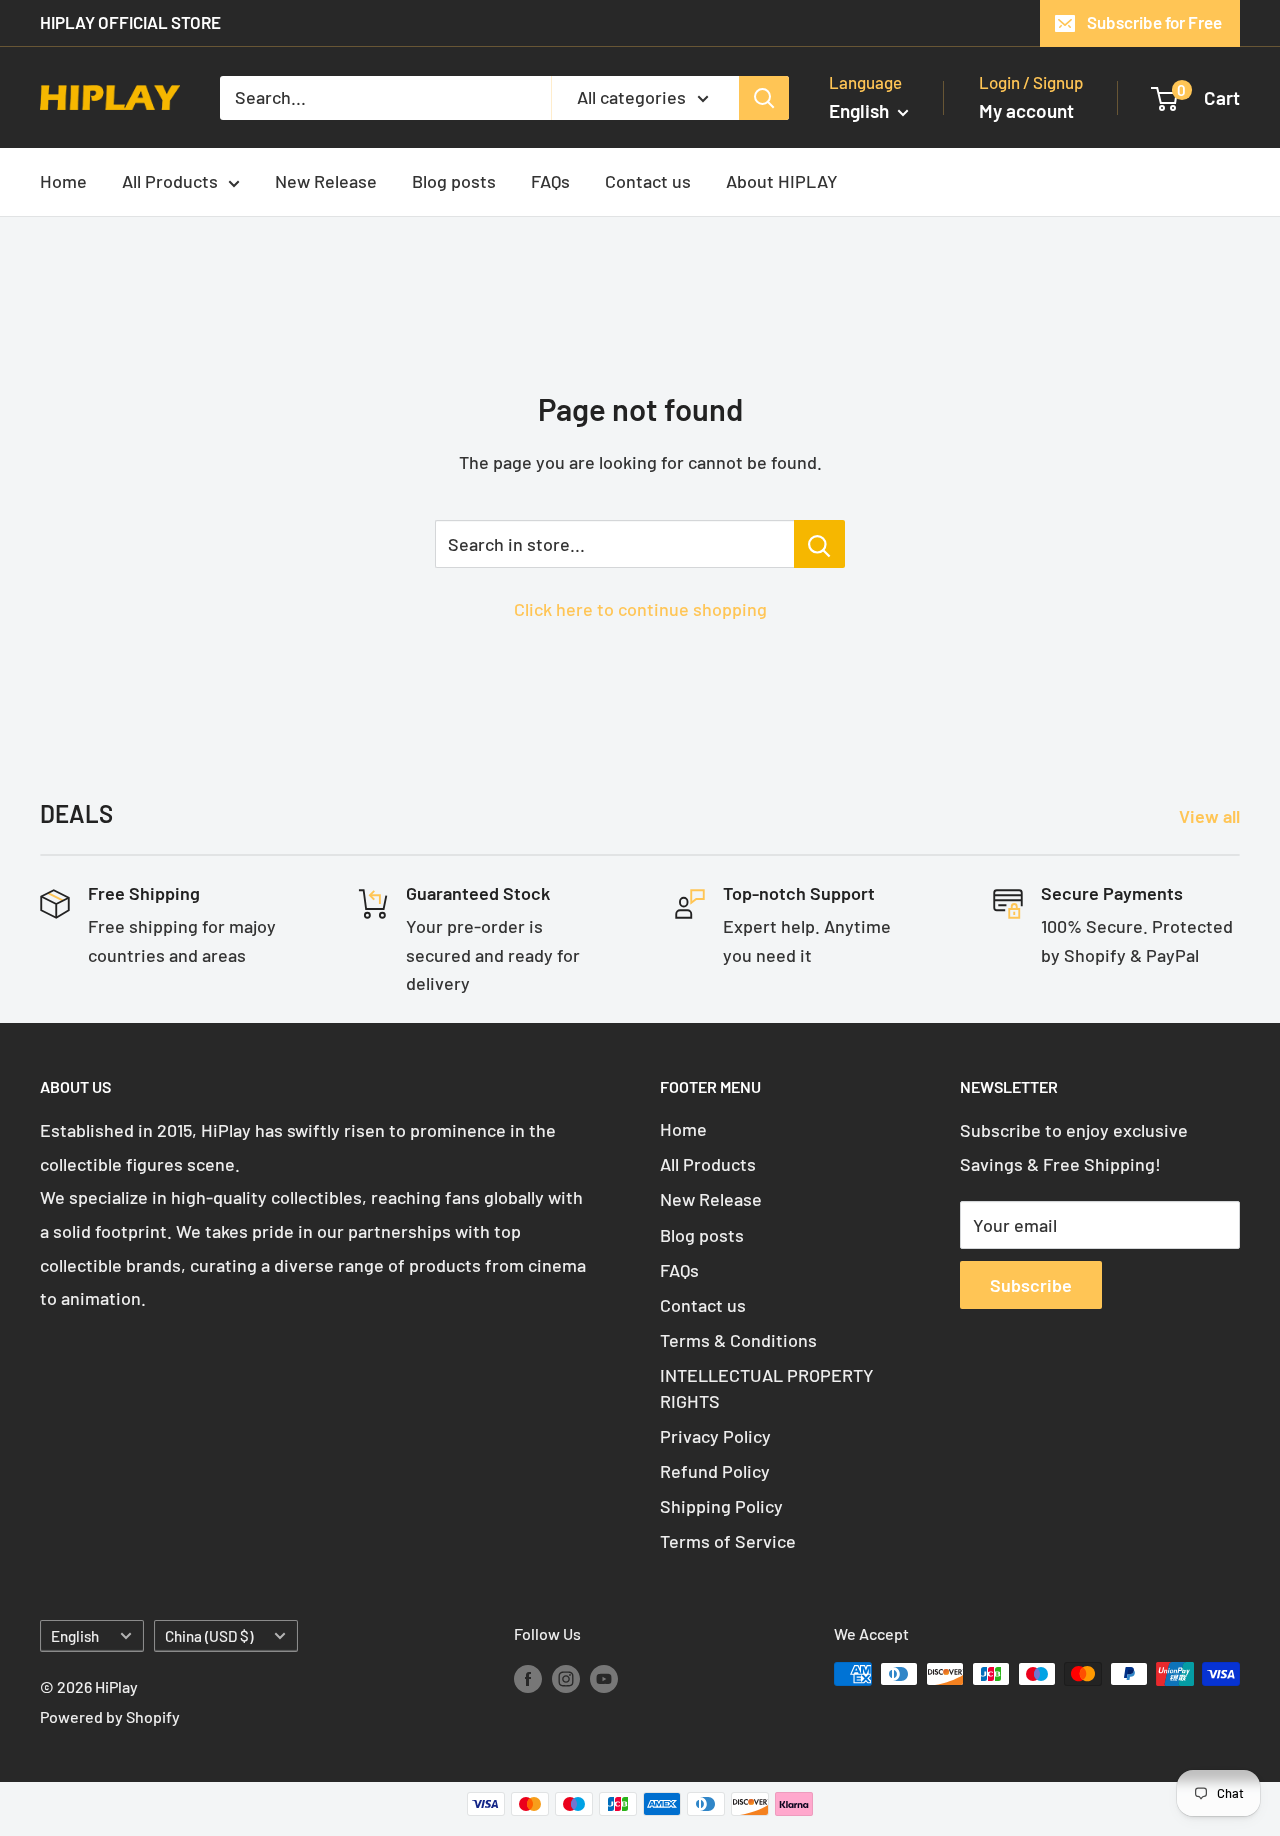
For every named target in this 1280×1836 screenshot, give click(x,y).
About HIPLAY (782, 181)
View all (1211, 816)
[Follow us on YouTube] (604, 1677)
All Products (170, 181)
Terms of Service (728, 1541)
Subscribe (1031, 1285)
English (75, 1636)
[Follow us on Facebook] (528, 1677)
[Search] (764, 97)
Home (63, 181)
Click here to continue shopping (640, 609)
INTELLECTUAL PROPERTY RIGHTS (767, 1387)
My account (1026, 110)
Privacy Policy (715, 1436)
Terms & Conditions (738, 1340)
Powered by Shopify (110, 1716)
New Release (326, 181)
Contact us (648, 181)
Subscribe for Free (1154, 22)
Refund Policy (715, 1471)
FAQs (550, 181)
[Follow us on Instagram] (566, 1677)
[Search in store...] (819, 544)
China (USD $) (209, 1636)
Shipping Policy (721, 1506)
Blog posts (454, 181)
